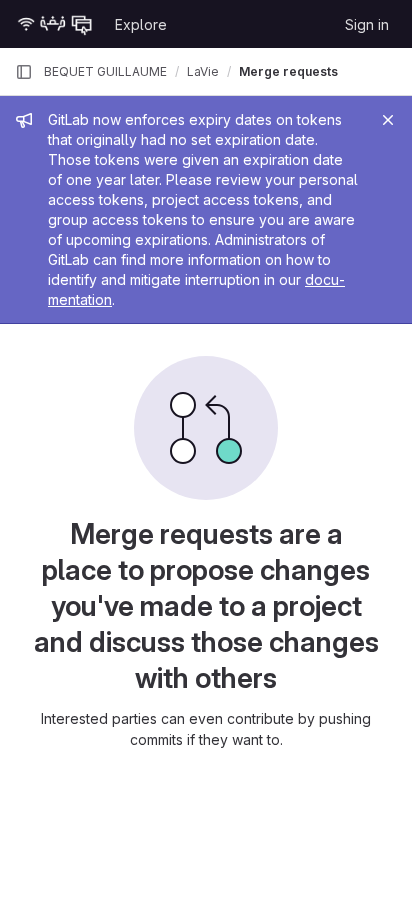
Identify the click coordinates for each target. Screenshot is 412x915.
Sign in (367, 24)
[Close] (388, 120)
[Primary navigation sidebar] (24, 72)
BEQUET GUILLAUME (105, 71)
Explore (141, 24)
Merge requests (288, 71)
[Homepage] (55, 24)
